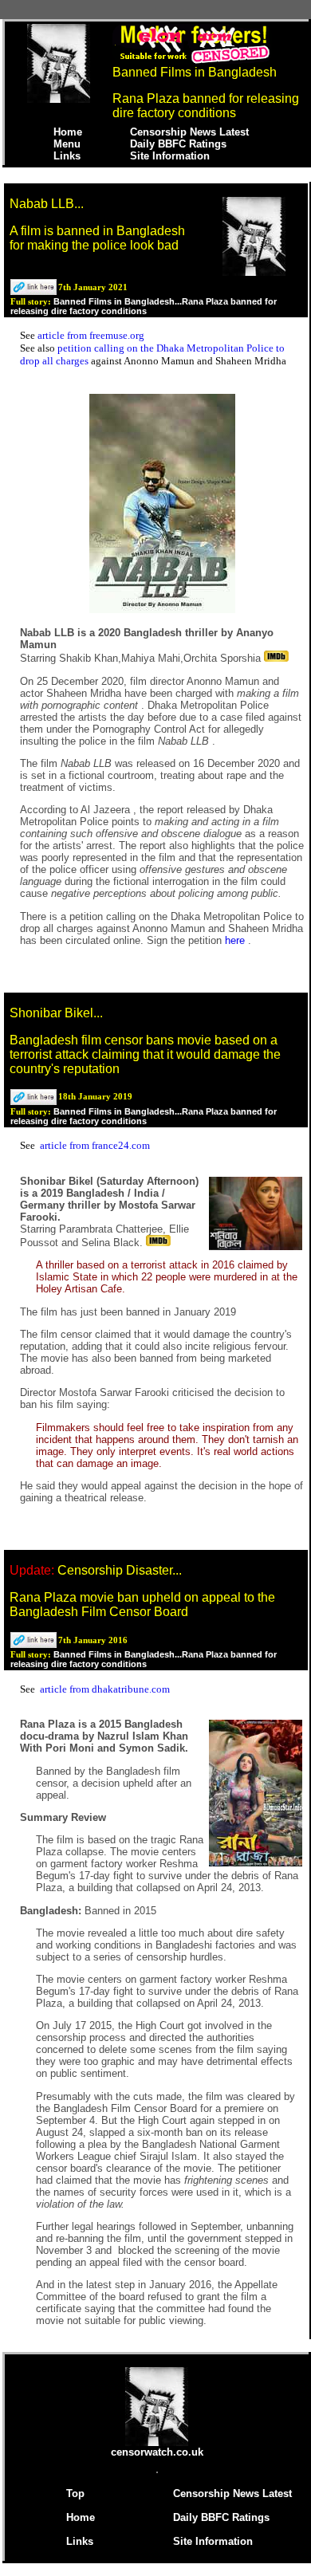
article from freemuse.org (91, 335)
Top (75, 2493)
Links (67, 156)
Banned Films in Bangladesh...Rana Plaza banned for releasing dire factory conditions (144, 306)
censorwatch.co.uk (157, 2452)
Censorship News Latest (189, 132)
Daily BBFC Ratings (178, 144)
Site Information (170, 156)
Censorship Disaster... (120, 1570)
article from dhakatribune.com (105, 1689)
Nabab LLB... (47, 204)
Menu (67, 144)
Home (68, 132)
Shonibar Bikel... (56, 1013)
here (236, 940)
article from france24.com (95, 1145)
